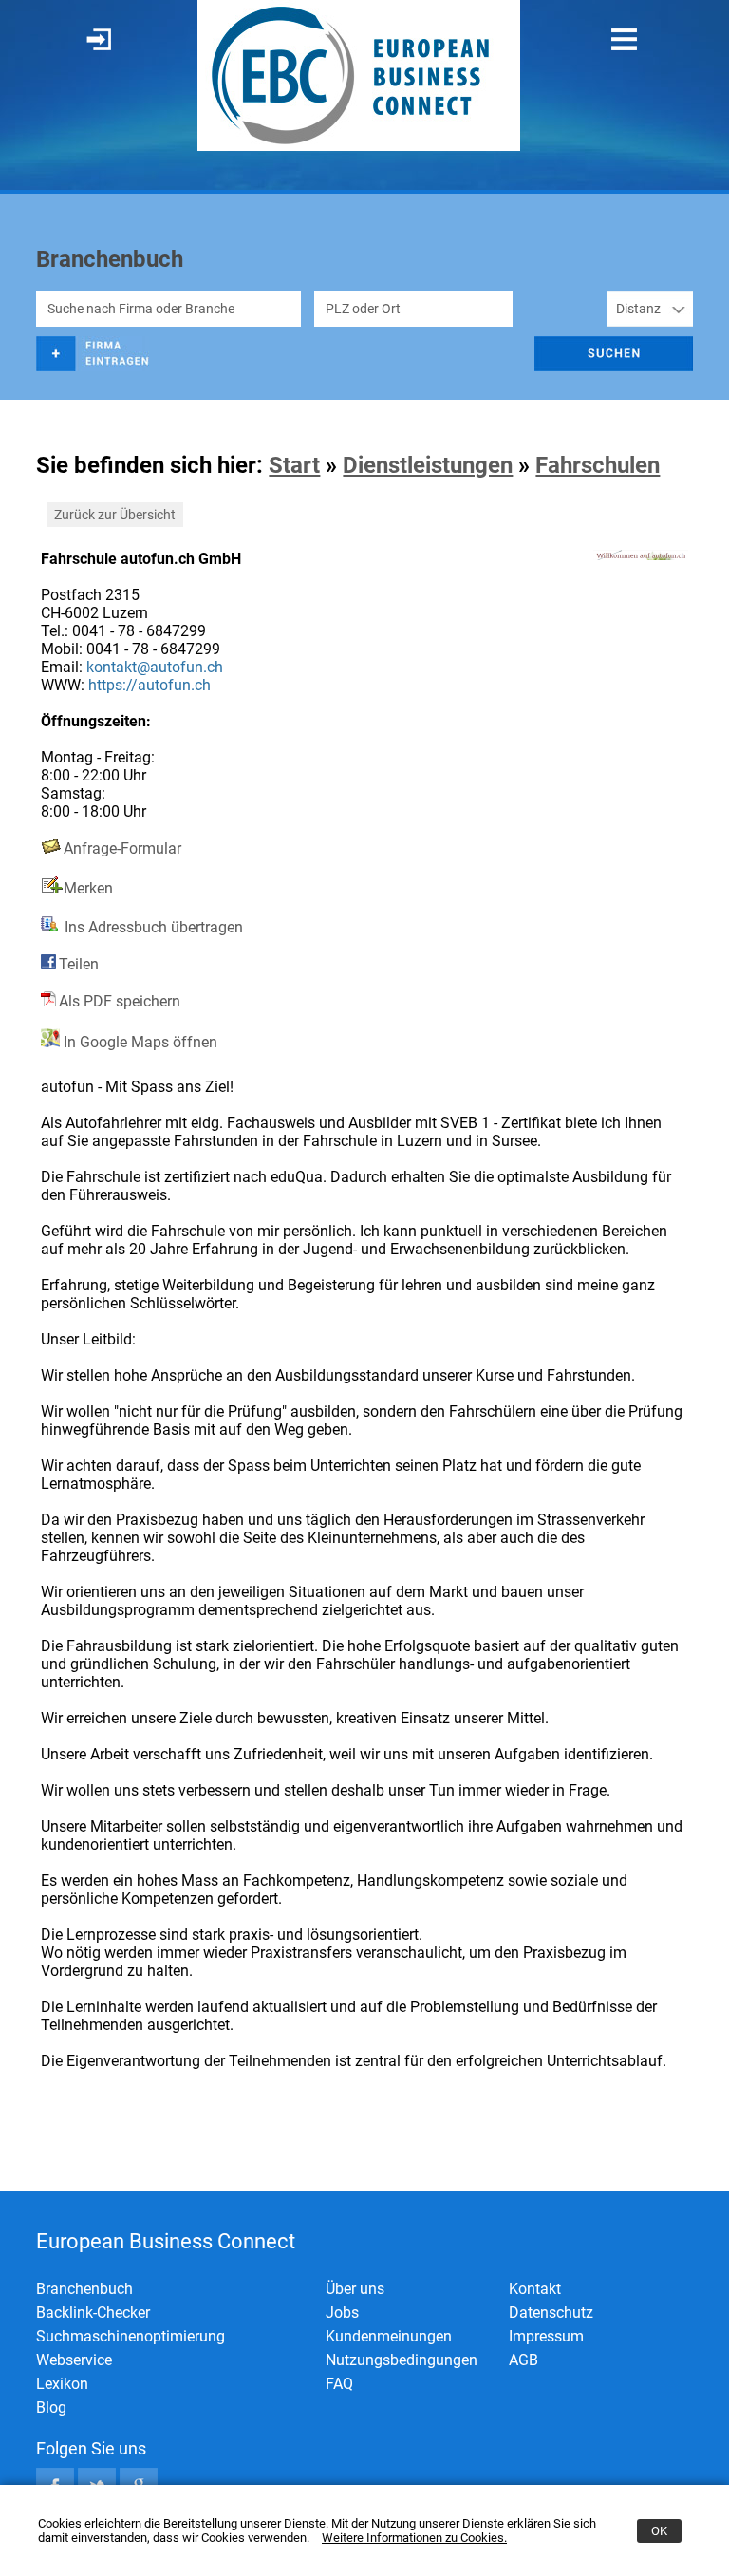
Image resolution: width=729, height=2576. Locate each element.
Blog (51, 2407)
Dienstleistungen (428, 465)
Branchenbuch (84, 2289)
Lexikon (62, 2384)
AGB (523, 2360)
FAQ (339, 2384)
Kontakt (535, 2289)
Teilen (79, 964)
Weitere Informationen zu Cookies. (414, 2538)
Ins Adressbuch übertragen (152, 927)
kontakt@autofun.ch (155, 667)
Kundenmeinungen (389, 2336)
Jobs (342, 2313)
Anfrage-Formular (122, 848)
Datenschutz (551, 2313)
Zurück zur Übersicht (115, 515)
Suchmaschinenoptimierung (131, 2336)
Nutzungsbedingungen (402, 2360)
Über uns (355, 2289)
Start (294, 465)
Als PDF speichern (120, 1001)
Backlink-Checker (93, 2313)
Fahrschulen (598, 465)
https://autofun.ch (150, 685)
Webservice (74, 2360)
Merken (88, 888)
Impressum (546, 2336)
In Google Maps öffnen (139, 1042)
